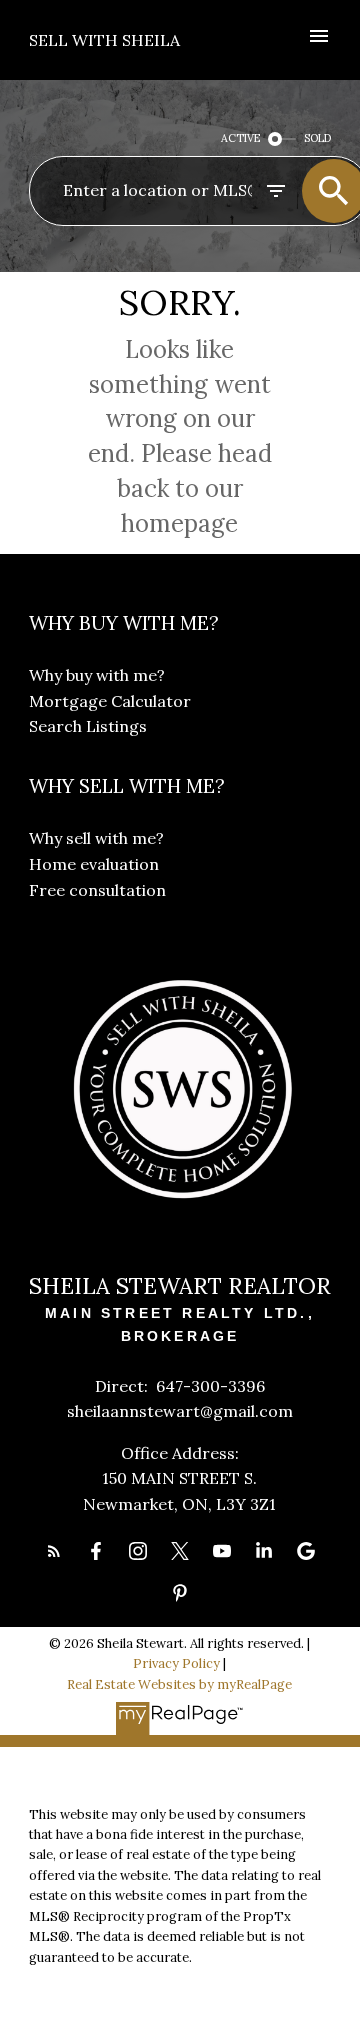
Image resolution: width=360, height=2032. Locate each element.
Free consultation (97, 890)
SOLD (317, 138)
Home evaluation (94, 864)
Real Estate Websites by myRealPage (179, 1684)
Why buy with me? (97, 675)
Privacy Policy (176, 1663)
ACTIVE (240, 138)
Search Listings (88, 726)
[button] (54, 1551)
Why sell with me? (96, 838)
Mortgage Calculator (110, 701)
